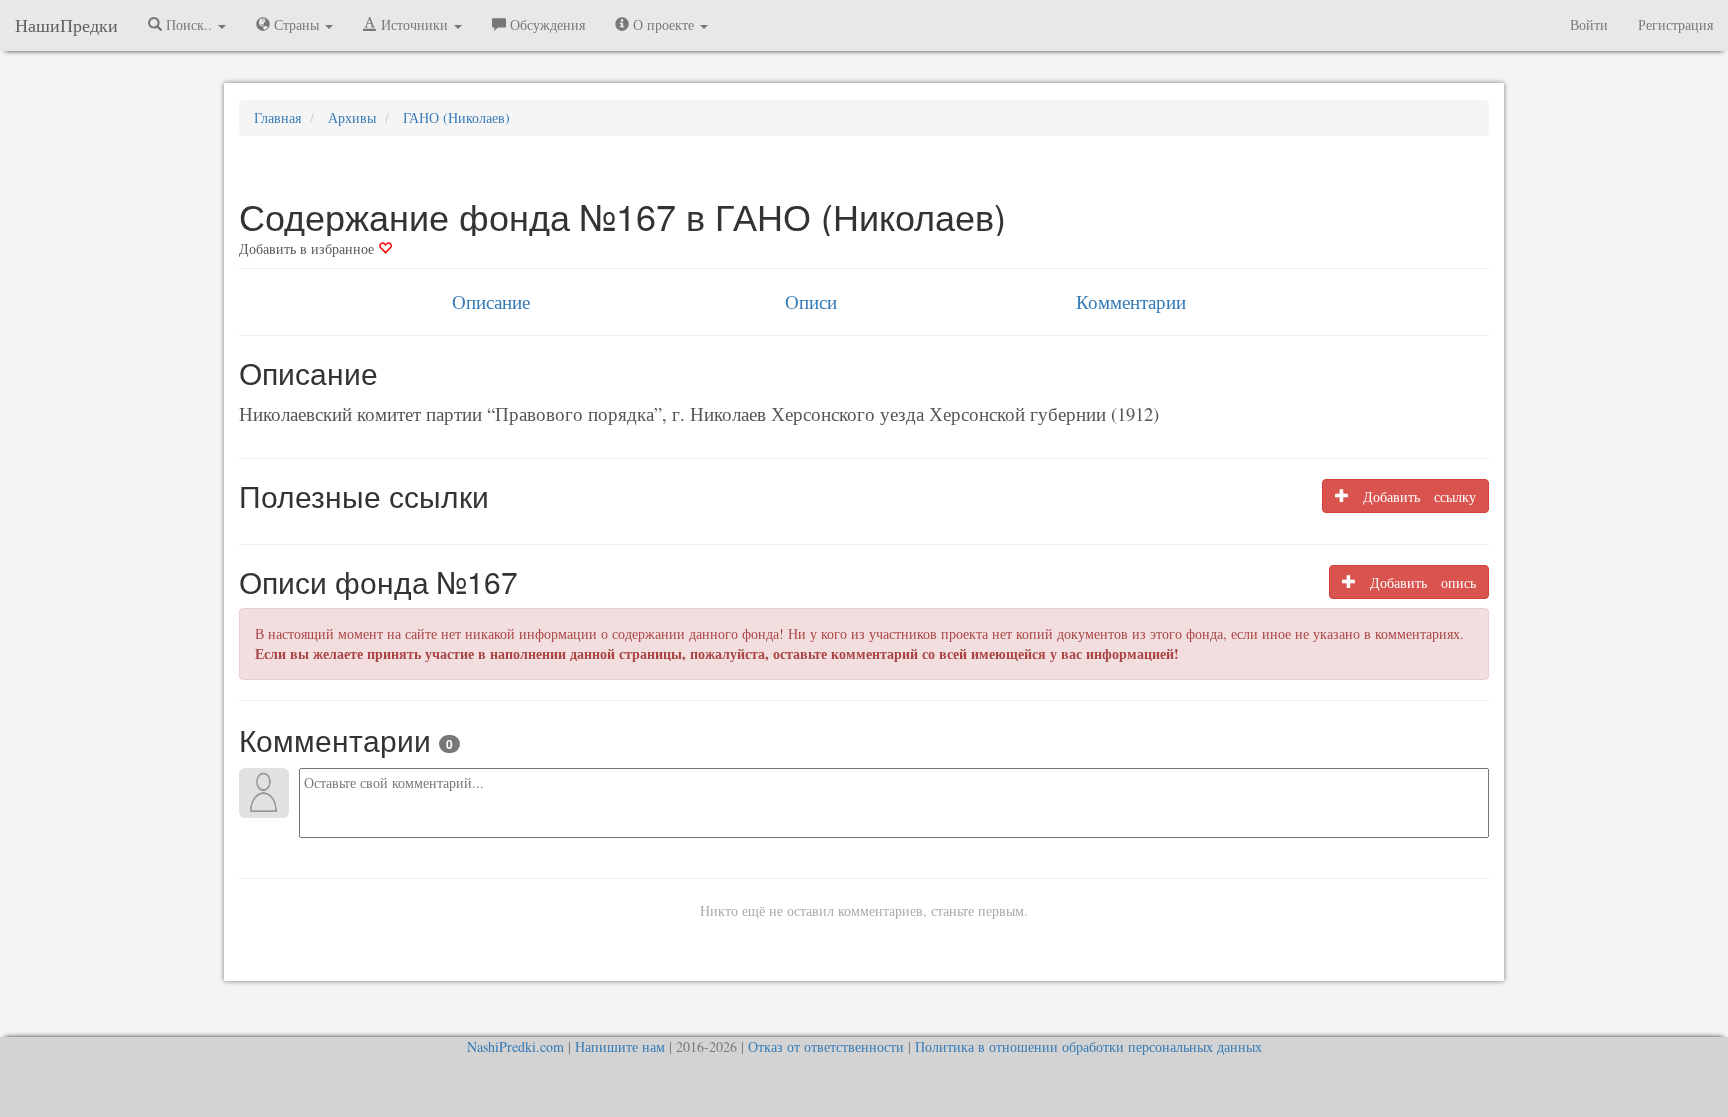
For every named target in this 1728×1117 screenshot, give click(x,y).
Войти (1589, 24)
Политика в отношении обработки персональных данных (1088, 1046)
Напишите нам (620, 1046)
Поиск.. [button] (189, 24)
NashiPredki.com (515, 1046)
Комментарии (1131, 301)
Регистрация (1675, 24)
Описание (491, 301)
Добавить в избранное (308, 248)
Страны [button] (296, 24)
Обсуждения (545, 24)
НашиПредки (66, 25)
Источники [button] (414, 24)
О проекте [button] (663, 24)
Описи (811, 301)
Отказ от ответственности (826, 1046)
